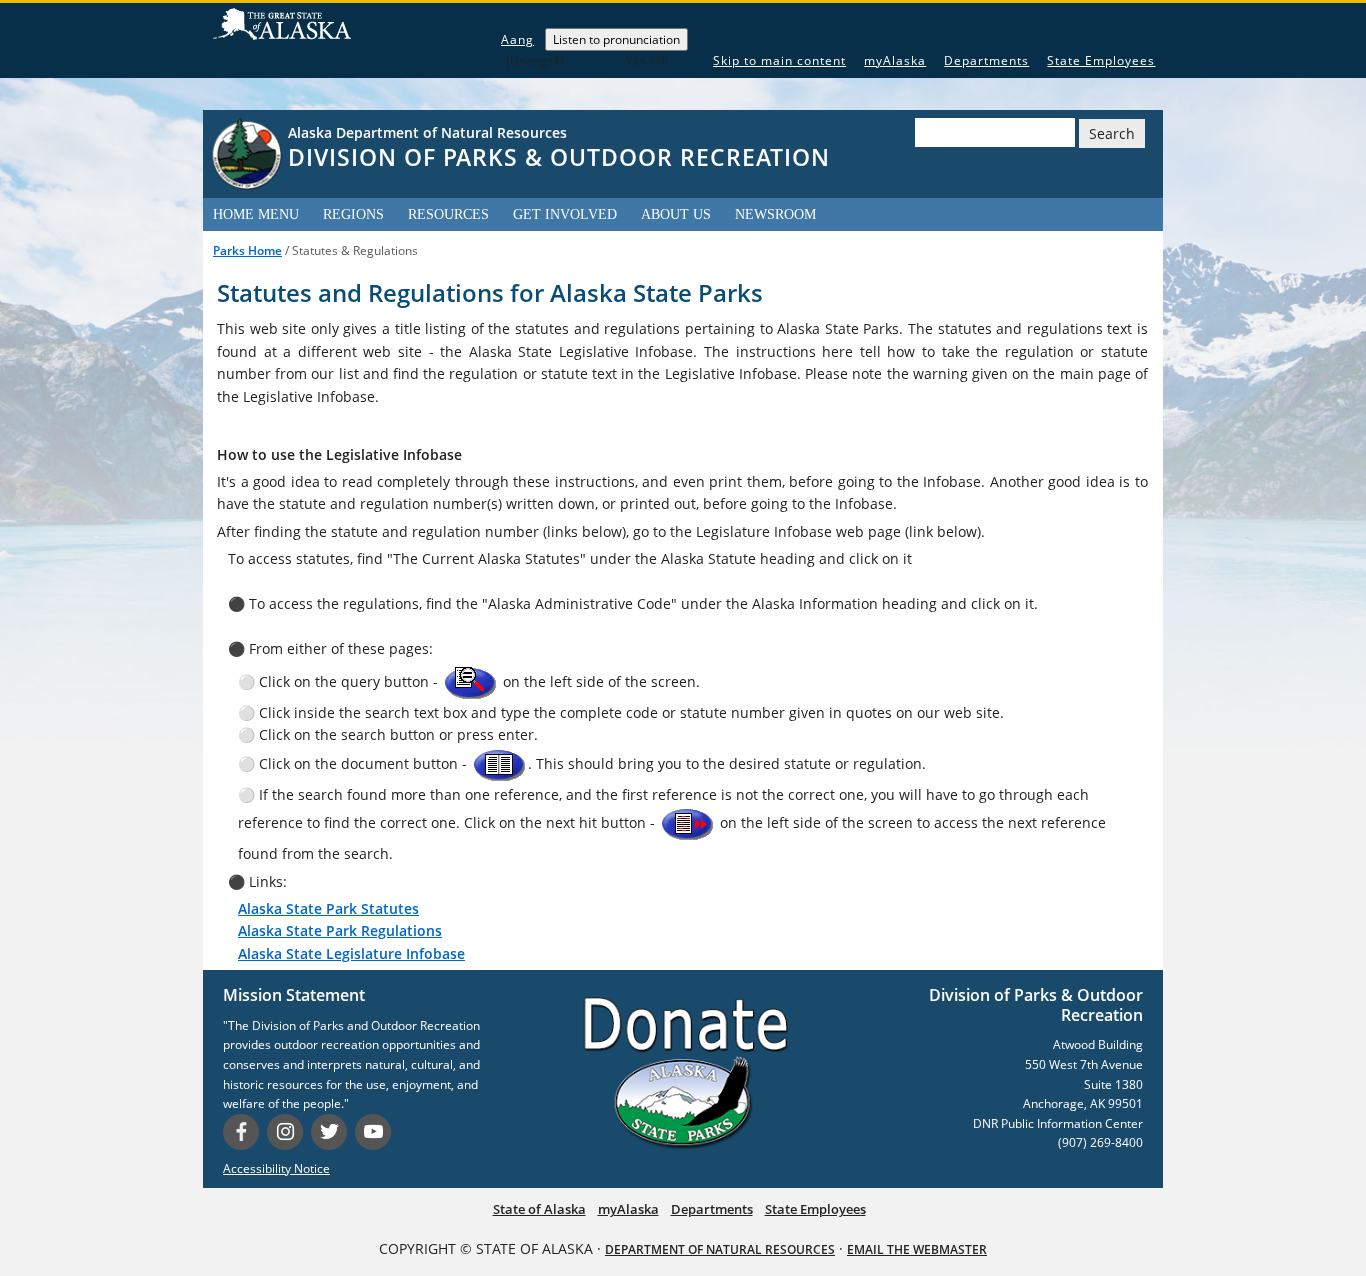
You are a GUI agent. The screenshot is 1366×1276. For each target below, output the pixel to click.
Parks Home (247, 250)
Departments (986, 60)
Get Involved (565, 214)
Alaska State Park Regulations (340, 930)
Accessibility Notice (276, 1168)
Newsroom (775, 214)
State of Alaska (282, 29)
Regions (353, 214)
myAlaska (895, 60)
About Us (676, 214)
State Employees (1101, 60)
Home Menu (256, 214)
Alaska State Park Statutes (328, 908)
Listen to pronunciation (616, 39)
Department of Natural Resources (720, 1249)
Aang (517, 39)
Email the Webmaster (917, 1249)
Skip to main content (779, 60)
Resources (448, 214)
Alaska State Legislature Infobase (351, 953)
